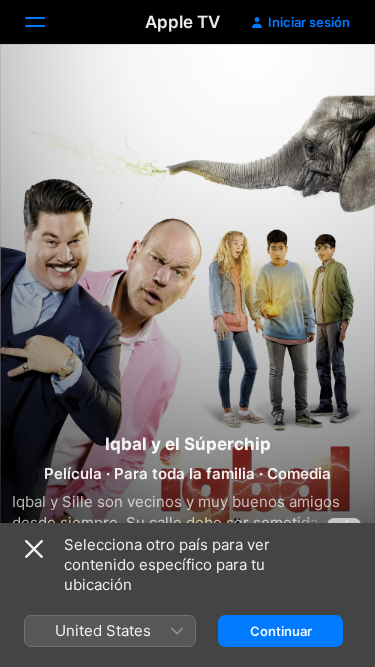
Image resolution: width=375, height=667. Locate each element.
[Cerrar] (34, 549)
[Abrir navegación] (47, 22)
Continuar (281, 631)
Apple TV (182, 22)
